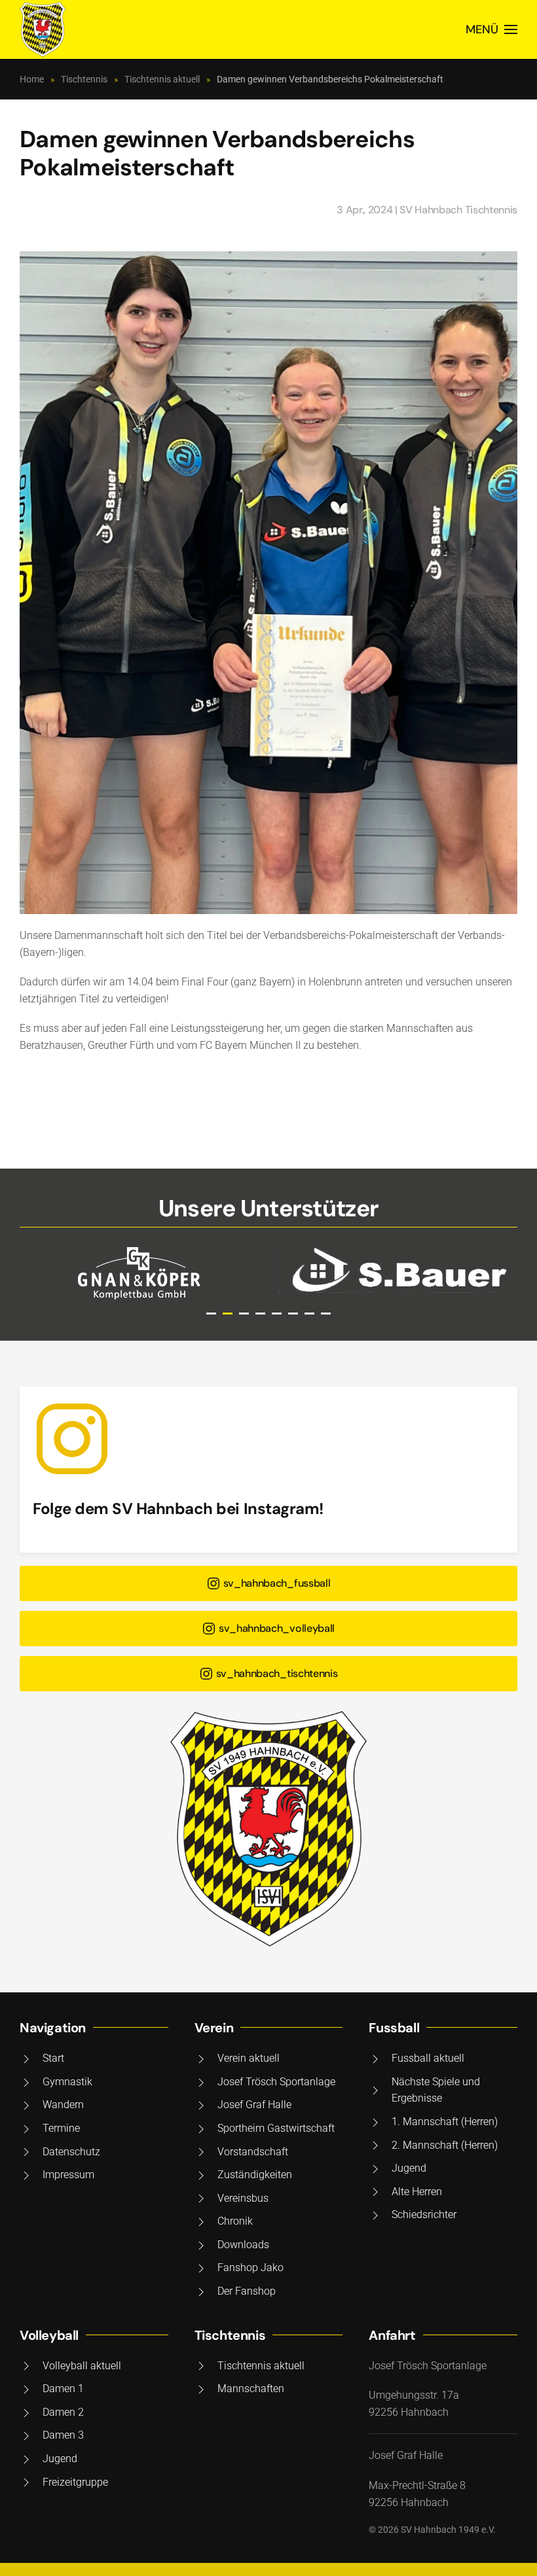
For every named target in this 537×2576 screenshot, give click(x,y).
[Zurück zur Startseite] (43, 29)
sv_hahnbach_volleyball (277, 1628)
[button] (492, 29)
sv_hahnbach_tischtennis (277, 1673)
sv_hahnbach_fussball (277, 1583)
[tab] (211, 1314)
